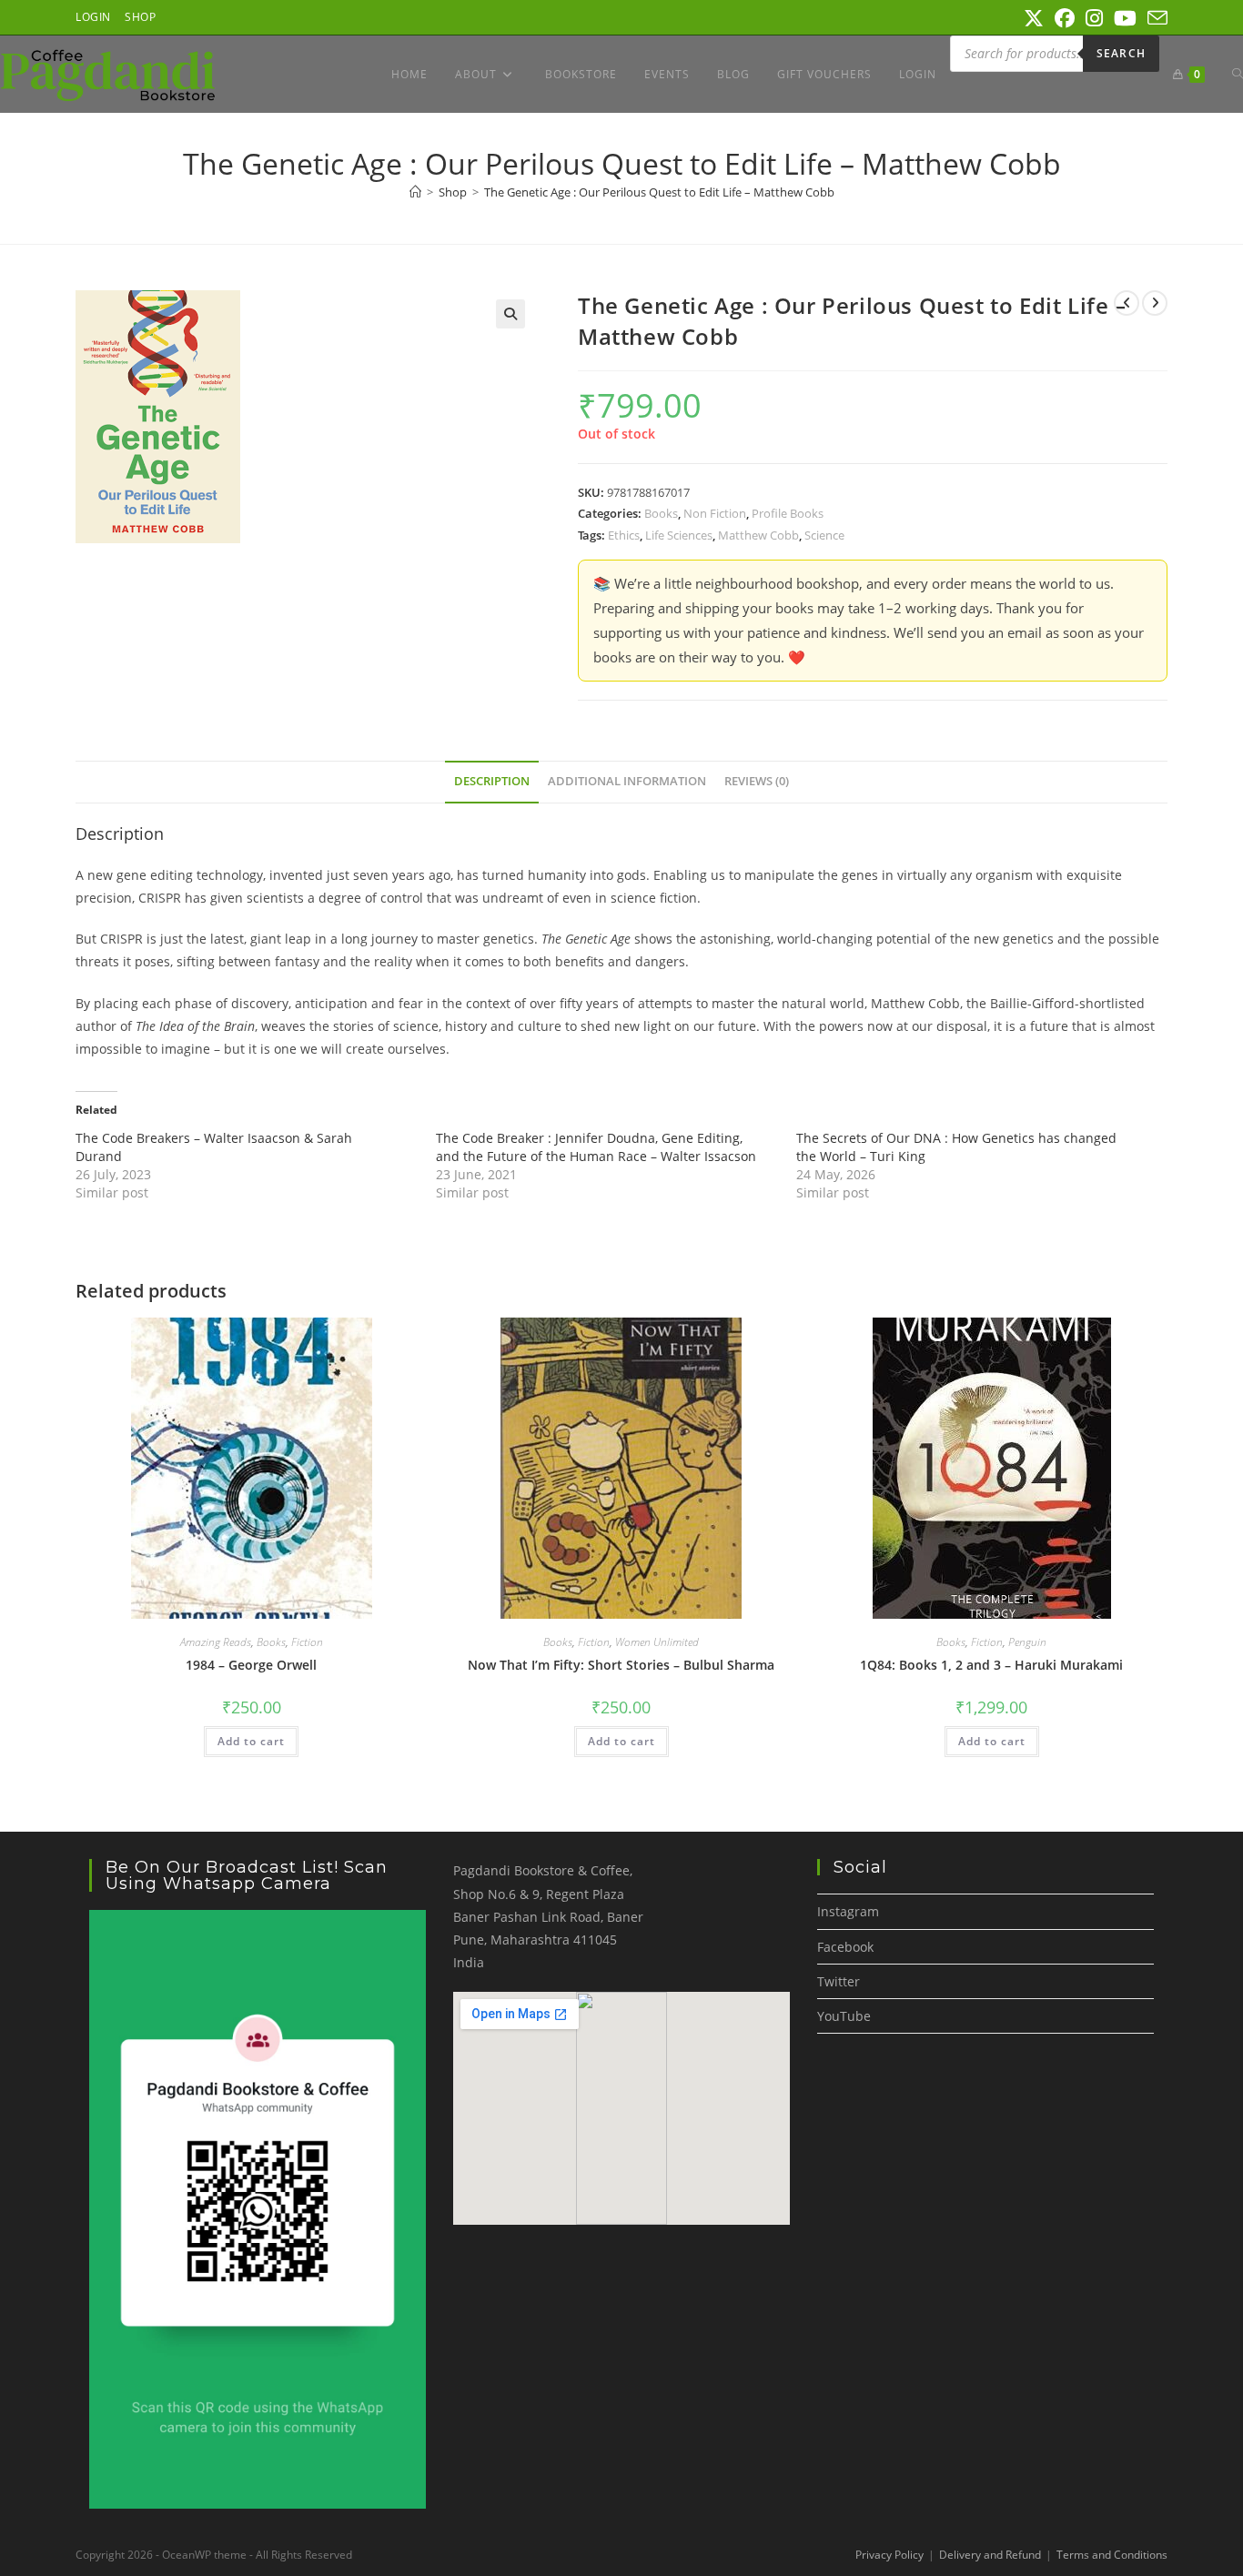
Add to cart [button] (251, 1741)
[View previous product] (1127, 303)
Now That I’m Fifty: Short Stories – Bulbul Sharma (621, 1665)
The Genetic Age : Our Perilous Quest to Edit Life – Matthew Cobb (659, 192)
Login (93, 17)
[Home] (415, 192)
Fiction (307, 1642)
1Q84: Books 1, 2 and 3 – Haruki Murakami (991, 1665)
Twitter (839, 1981)
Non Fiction (715, 513)
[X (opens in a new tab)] (1034, 18)
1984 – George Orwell (251, 1665)
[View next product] (1155, 303)
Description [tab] (492, 781)
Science (824, 535)
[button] (510, 314)
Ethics (624, 535)
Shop (140, 17)
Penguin (1027, 1642)
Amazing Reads (216, 1642)
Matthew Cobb (758, 535)
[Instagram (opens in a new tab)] (1094, 18)
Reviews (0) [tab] (757, 781)
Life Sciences (679, 535)
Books (661, 513)
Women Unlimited (657, 1642)
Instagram (848, 1911)
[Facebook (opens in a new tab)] (1065, 18)
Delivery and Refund (990, 2555)
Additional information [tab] (627, 781)
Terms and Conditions (1112, 2555)
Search (1121, 53)
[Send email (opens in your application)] (1155, 18)
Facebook (845, 1947)
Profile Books (788, 513)
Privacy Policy (889, 2555)
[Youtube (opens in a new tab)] (1125, 18)
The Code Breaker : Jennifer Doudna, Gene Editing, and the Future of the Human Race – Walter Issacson (596, 1147)
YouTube (844, 2016)
